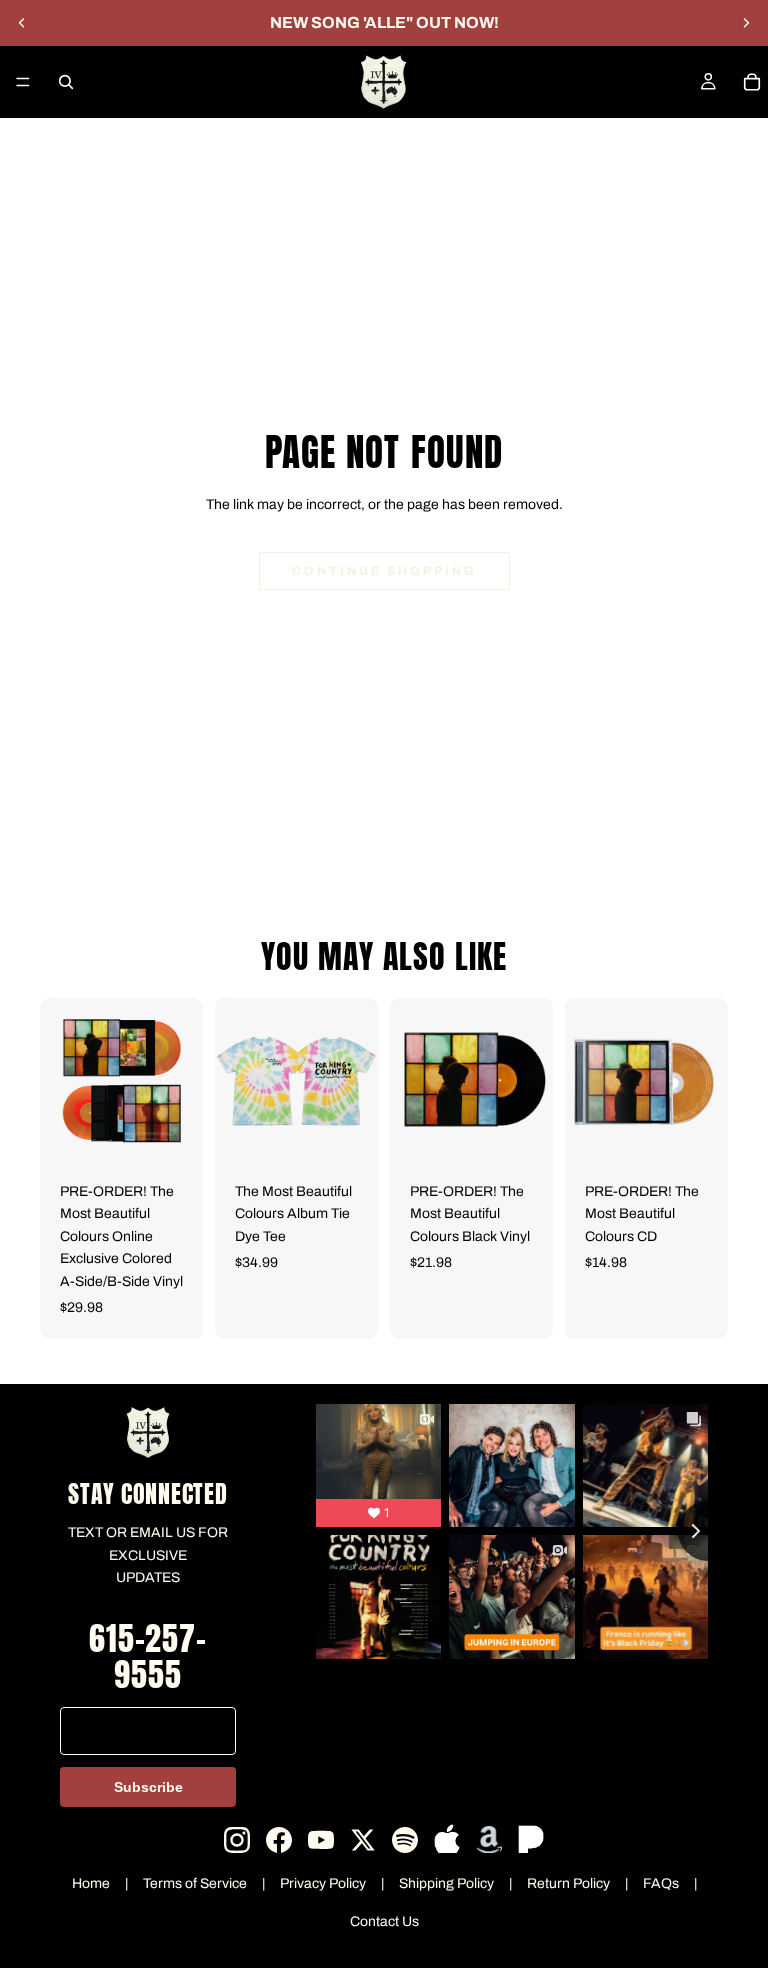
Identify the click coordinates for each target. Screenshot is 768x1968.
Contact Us (384, 1921)
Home (91, 1883)
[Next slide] (746, 23)
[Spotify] (405, 1840)
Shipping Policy (446, 1883)
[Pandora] (531, 1840)
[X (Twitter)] (363, 1840)
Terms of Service (195, 1883)
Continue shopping (384, 571)
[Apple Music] (447, 1840)
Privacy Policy (323, 1883)
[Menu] (23, 82)
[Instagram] (237, 1840)
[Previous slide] (22, 23)
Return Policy (568, 1883)
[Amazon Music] (489, 1840)
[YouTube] (321, 1840)
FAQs (661, 1883)
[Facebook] (279, 1840)
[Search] (66, 82)
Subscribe (148, 1787)
